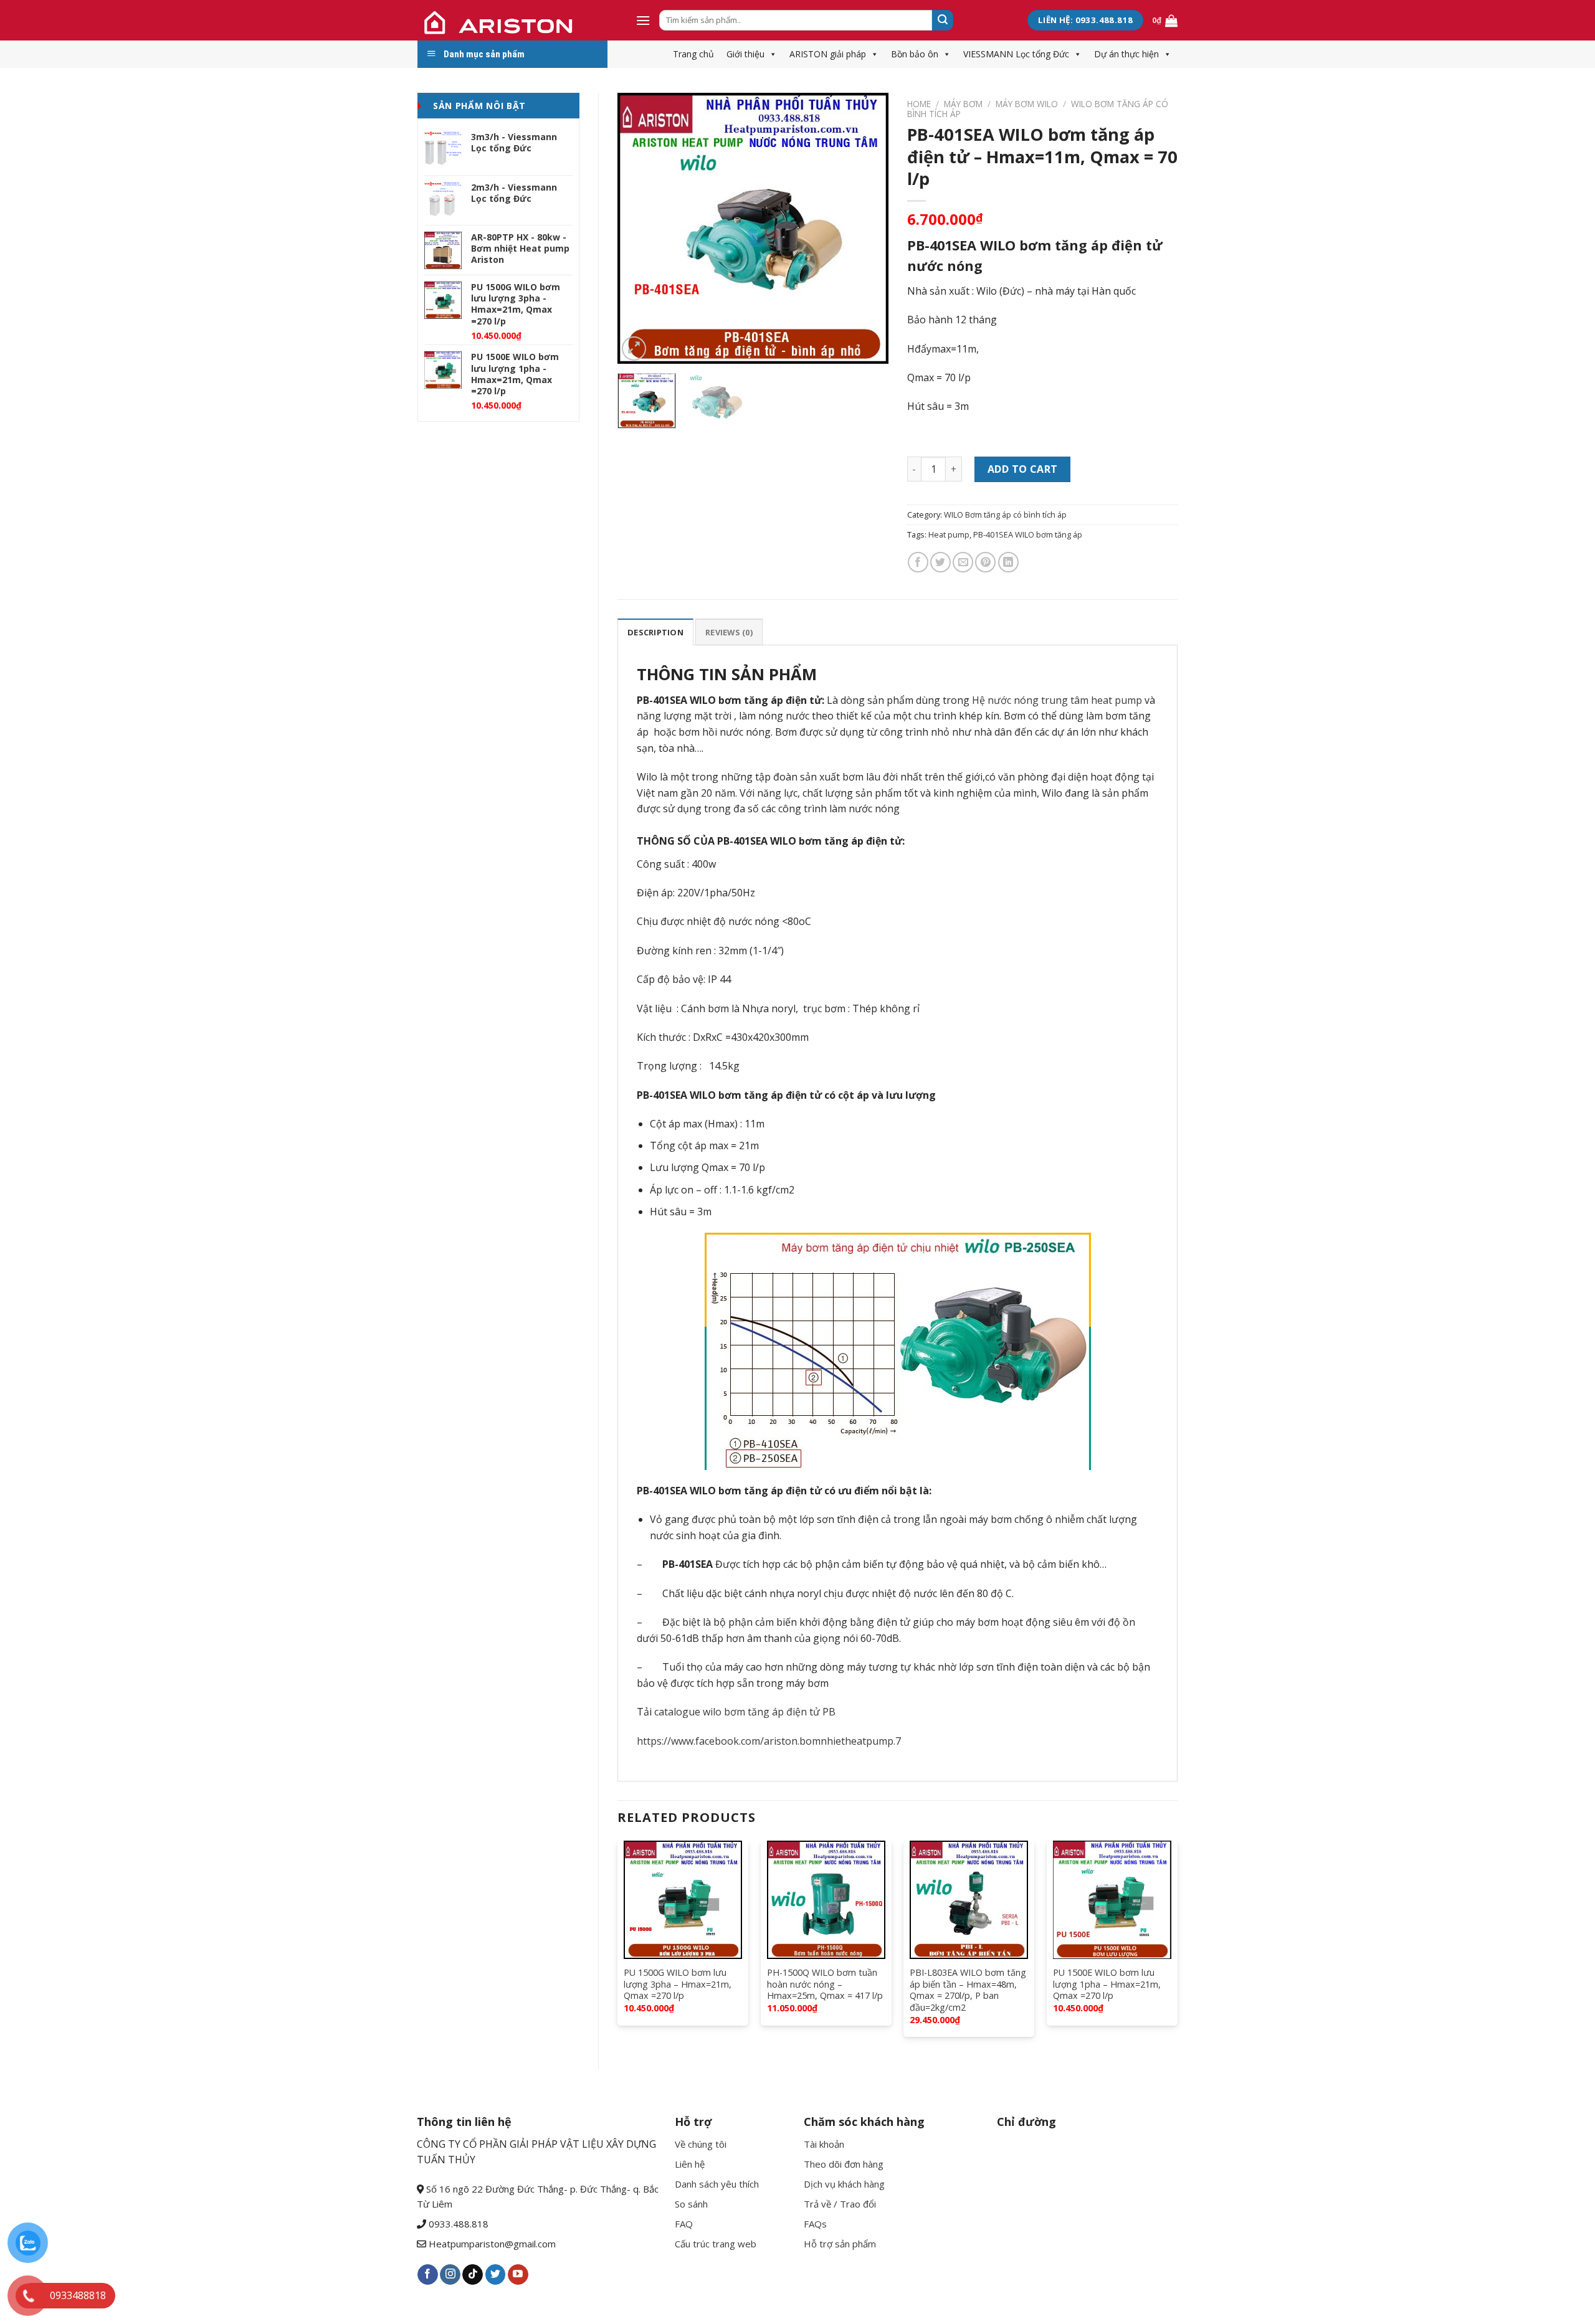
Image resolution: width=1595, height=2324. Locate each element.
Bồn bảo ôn (915, 54)
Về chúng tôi (701, 2144)
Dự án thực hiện (1126, 54)
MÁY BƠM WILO (1027, 104)
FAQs (815, 2224)
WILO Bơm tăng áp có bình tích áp (1005, 515)
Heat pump (949, 534)
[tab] (655, 632)
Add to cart (1023, 469)
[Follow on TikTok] (473, 2275)
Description (655, 632)
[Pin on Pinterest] (985, 562)
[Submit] (943, 21)
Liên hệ (690, 2164)
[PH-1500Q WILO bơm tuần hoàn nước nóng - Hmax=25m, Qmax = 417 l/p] (826, 1900)
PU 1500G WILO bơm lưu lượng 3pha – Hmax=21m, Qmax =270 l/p (678, 1984)
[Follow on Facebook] (428, 2275)
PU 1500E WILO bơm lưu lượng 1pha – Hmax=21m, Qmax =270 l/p (1107, 1984)
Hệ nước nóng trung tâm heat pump (1057, 700)
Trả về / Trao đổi (840, 2204)
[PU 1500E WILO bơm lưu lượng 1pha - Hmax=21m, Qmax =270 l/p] (1112, 1900)
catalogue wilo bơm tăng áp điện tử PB (745, 1712)
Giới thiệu (745, 54)
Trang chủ (693, 54)
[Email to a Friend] (963, 562)
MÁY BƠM (963, 104)
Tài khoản (824, 2144)
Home (919, 104)
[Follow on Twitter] (496, 2275)
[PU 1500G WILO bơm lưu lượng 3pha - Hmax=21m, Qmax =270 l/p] (683, 1900)
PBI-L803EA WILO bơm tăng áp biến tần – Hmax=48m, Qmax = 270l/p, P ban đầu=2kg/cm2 (968, 1990)
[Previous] (639, 228)
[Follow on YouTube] (518, 2275)
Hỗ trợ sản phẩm (840, 2244)
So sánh (691, 2204)
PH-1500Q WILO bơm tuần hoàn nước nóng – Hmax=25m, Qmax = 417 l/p (825, 1984)
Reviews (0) (729, 632)
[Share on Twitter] (940, 562)
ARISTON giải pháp (828, 54)
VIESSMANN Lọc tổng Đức (1016, 54)
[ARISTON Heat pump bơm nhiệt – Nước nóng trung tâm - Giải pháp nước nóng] (517, 20)
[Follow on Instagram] (450, 2275)
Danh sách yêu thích (717, 2184)
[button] (771, 54)
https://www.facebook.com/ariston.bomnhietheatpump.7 (769, 1741)
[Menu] (643, 20)
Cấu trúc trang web (716, 2244)
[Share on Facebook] (918, 562)
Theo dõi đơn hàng (844, 2164)
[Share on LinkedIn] (1008, 562)
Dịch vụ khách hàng (844, 2184)
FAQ (684, 2224)
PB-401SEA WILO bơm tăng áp (1028, 534)
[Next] (867, 228)
